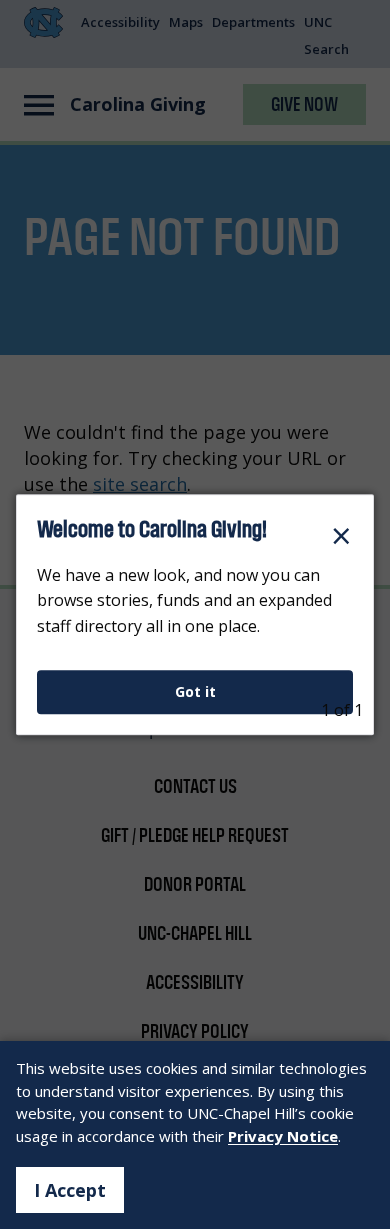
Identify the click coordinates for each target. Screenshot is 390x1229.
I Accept (70, 1190)
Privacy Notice (283, 1136)
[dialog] (195, 614)
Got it (195, 691)
